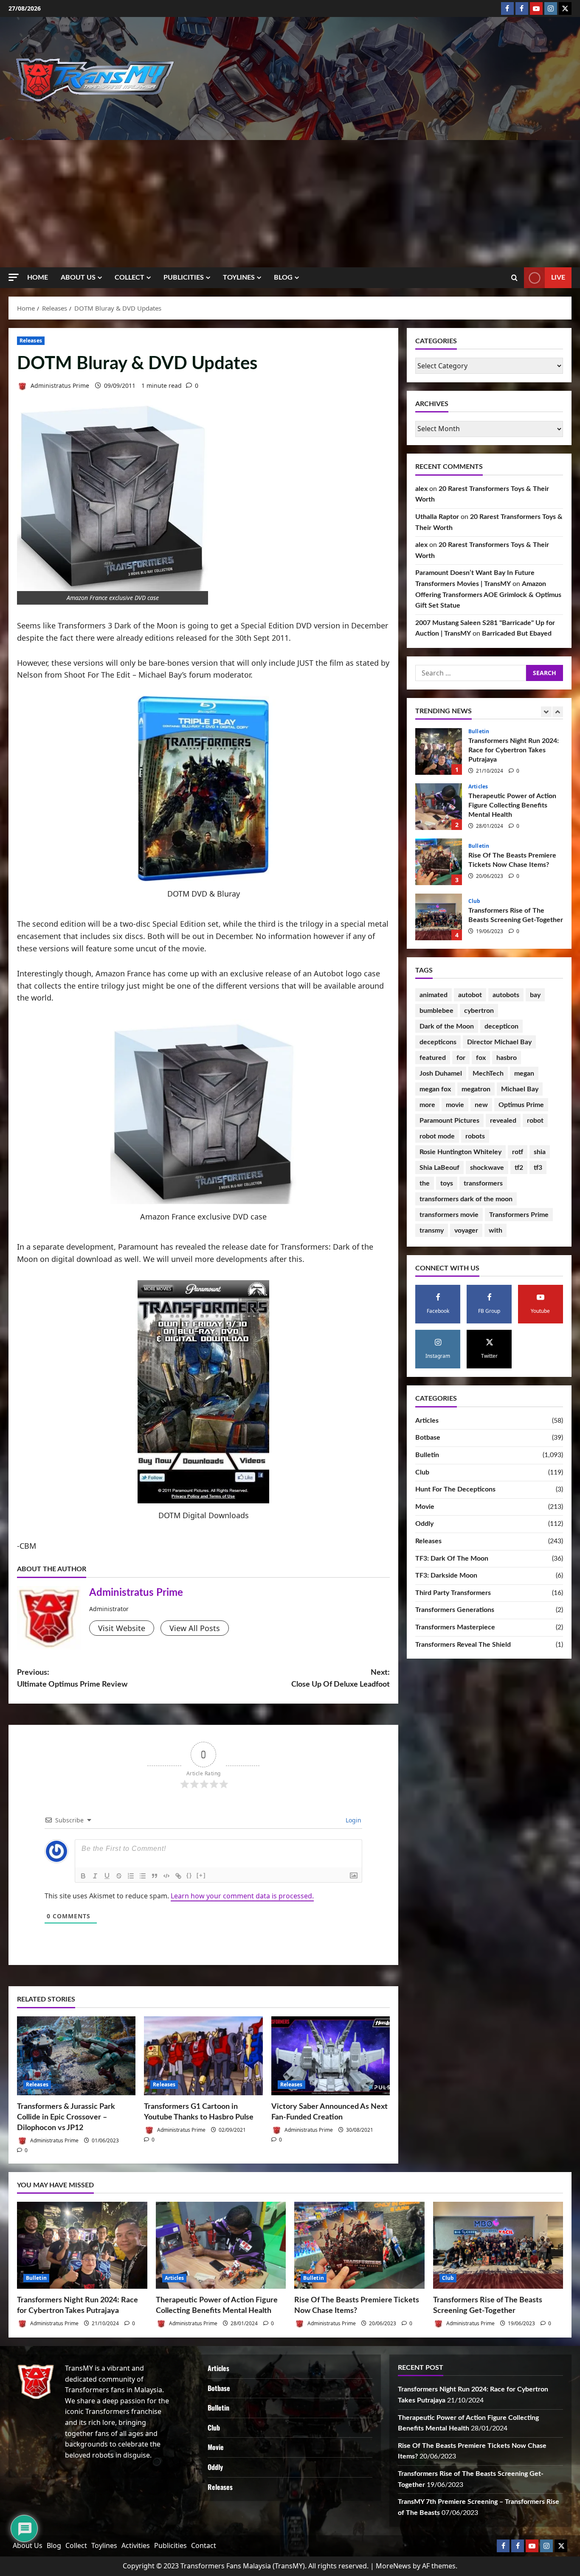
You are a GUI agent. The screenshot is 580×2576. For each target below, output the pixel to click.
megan (524, 1074)
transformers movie (449, 1215)
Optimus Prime (521, 1105)
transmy (432, 1231)
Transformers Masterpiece (455, 1627)
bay (535, 995)
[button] (14, 277)
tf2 (519, 1168)
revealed (503, 1121)
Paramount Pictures (449, 1121)
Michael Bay (520, 1089)
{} (189, 1875)
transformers (483, 1183)
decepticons (438, 1042)
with (496, 1231)
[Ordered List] (131, 1876)
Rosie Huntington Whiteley (460, 1152)
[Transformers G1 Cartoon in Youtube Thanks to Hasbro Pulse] (203, 2056)
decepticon (501, 1026)
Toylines (239, 278)
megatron (476, 1089)
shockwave (487, 1168)
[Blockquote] (155, 1876)
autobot (470, 995)
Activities (136, 2545)
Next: (341, 1679)
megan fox (435, 1089)
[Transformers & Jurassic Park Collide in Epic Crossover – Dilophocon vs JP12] (76, 2056)
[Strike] (119, 1876)
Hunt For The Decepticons (455, 1489)
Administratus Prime (59, 385)
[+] (201, 1875)
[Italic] (95, 1876)
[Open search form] (514, 278)
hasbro (507, 1058)
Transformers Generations (455, 1610)
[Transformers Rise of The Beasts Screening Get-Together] (498, 2245)
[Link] (178, 1876)
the (425, 1183)
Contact (204, 2545)
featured (433, 1058)
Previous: (72, 1679)
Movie (425, 1507)
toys (447, 1183)
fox (481, 1058)
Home (38, 278)
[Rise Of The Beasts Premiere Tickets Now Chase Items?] (359, 2245)
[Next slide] (558, 712)
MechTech (488, 1074)
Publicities (184, 278)
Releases (31, 341)
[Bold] (83, 1876)
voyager (466, 1231)
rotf (518, 1152)
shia (540, 1152)
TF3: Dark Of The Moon (452, 1558)
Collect (130, 278)
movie (455, 1105)
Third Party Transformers (453, 1593)
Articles (478, 732)
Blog (283, 278)
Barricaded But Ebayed (517, 634)
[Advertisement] (290, 204)
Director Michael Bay (499, 1042)
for (461, 1058)
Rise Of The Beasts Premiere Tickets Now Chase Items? (439, 807)
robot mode (437, 1136)
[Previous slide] (546, 712)
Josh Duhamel (441, 1074)
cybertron (479, 1011)
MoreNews (393, 2566)
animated (434, 995)
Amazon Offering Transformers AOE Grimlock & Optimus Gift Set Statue (488, 595)
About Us (78, 278)
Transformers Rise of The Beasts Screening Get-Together (439, 862)
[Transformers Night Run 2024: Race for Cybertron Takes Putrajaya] (82, 2245)
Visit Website (122, 1628)
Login (353, 1820)
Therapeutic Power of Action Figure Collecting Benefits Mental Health (439, 751)
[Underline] (107, 1876)
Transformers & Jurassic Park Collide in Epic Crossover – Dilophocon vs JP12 (66, 2117)
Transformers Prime (519, 1215)
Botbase (428, 1438)
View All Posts (195, 1628)
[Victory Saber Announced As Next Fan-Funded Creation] (331, 2056)
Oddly (424, 1524)
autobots (506, 995)
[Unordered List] (143, 1876)
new (481, 1105)
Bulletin (479, 791)
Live (558, 278)
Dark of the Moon (447, 1026)
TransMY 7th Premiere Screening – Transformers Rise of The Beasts (439, 917)
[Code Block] (166, 1876)
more (427, 1105)
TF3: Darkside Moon (446, 1575)
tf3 (538, 1168)
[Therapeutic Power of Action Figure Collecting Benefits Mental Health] (221, 2245)
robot (535, 1121)
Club (474, 846)
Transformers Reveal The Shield (463, 1645)
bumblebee (436, 1011)
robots (475, 1136)
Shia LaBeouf (439, 1168)
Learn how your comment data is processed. (242, 1896)
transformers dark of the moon (466, 1199)
